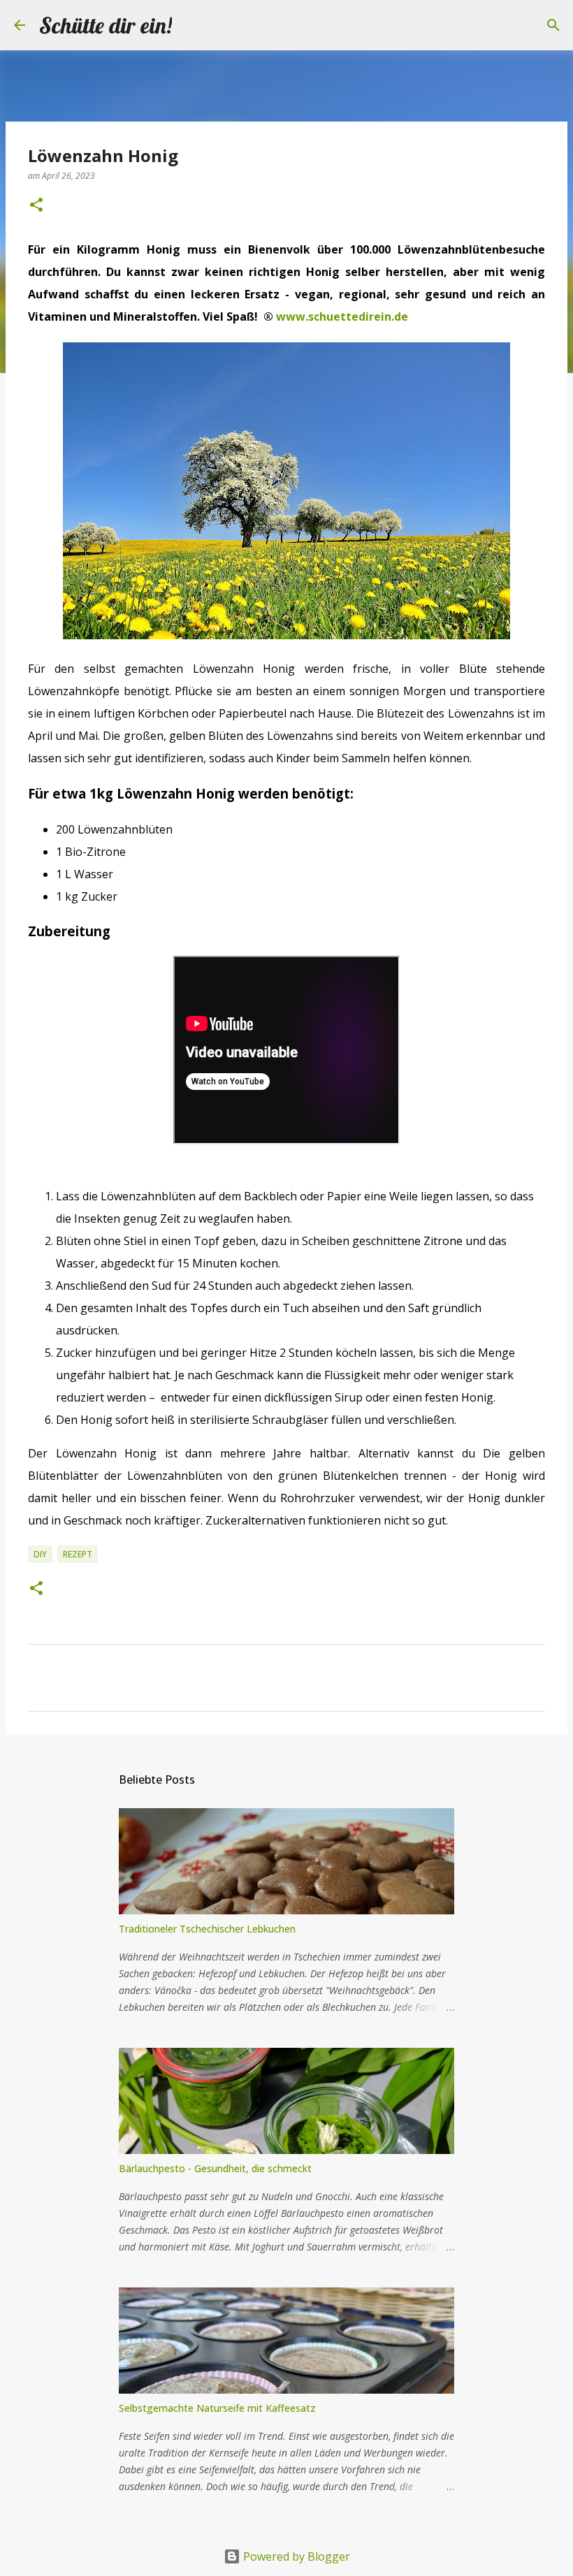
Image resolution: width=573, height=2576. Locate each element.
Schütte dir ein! (106, 25)
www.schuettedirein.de (342, 316)
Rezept (78, 1554)
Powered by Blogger (295, 2556)
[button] (36, 206)
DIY (40, 1554)
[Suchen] (191, 25)
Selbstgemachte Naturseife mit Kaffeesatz (217, 2408)
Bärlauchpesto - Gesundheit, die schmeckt (215, 2168)
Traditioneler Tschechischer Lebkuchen (207, 1929)
